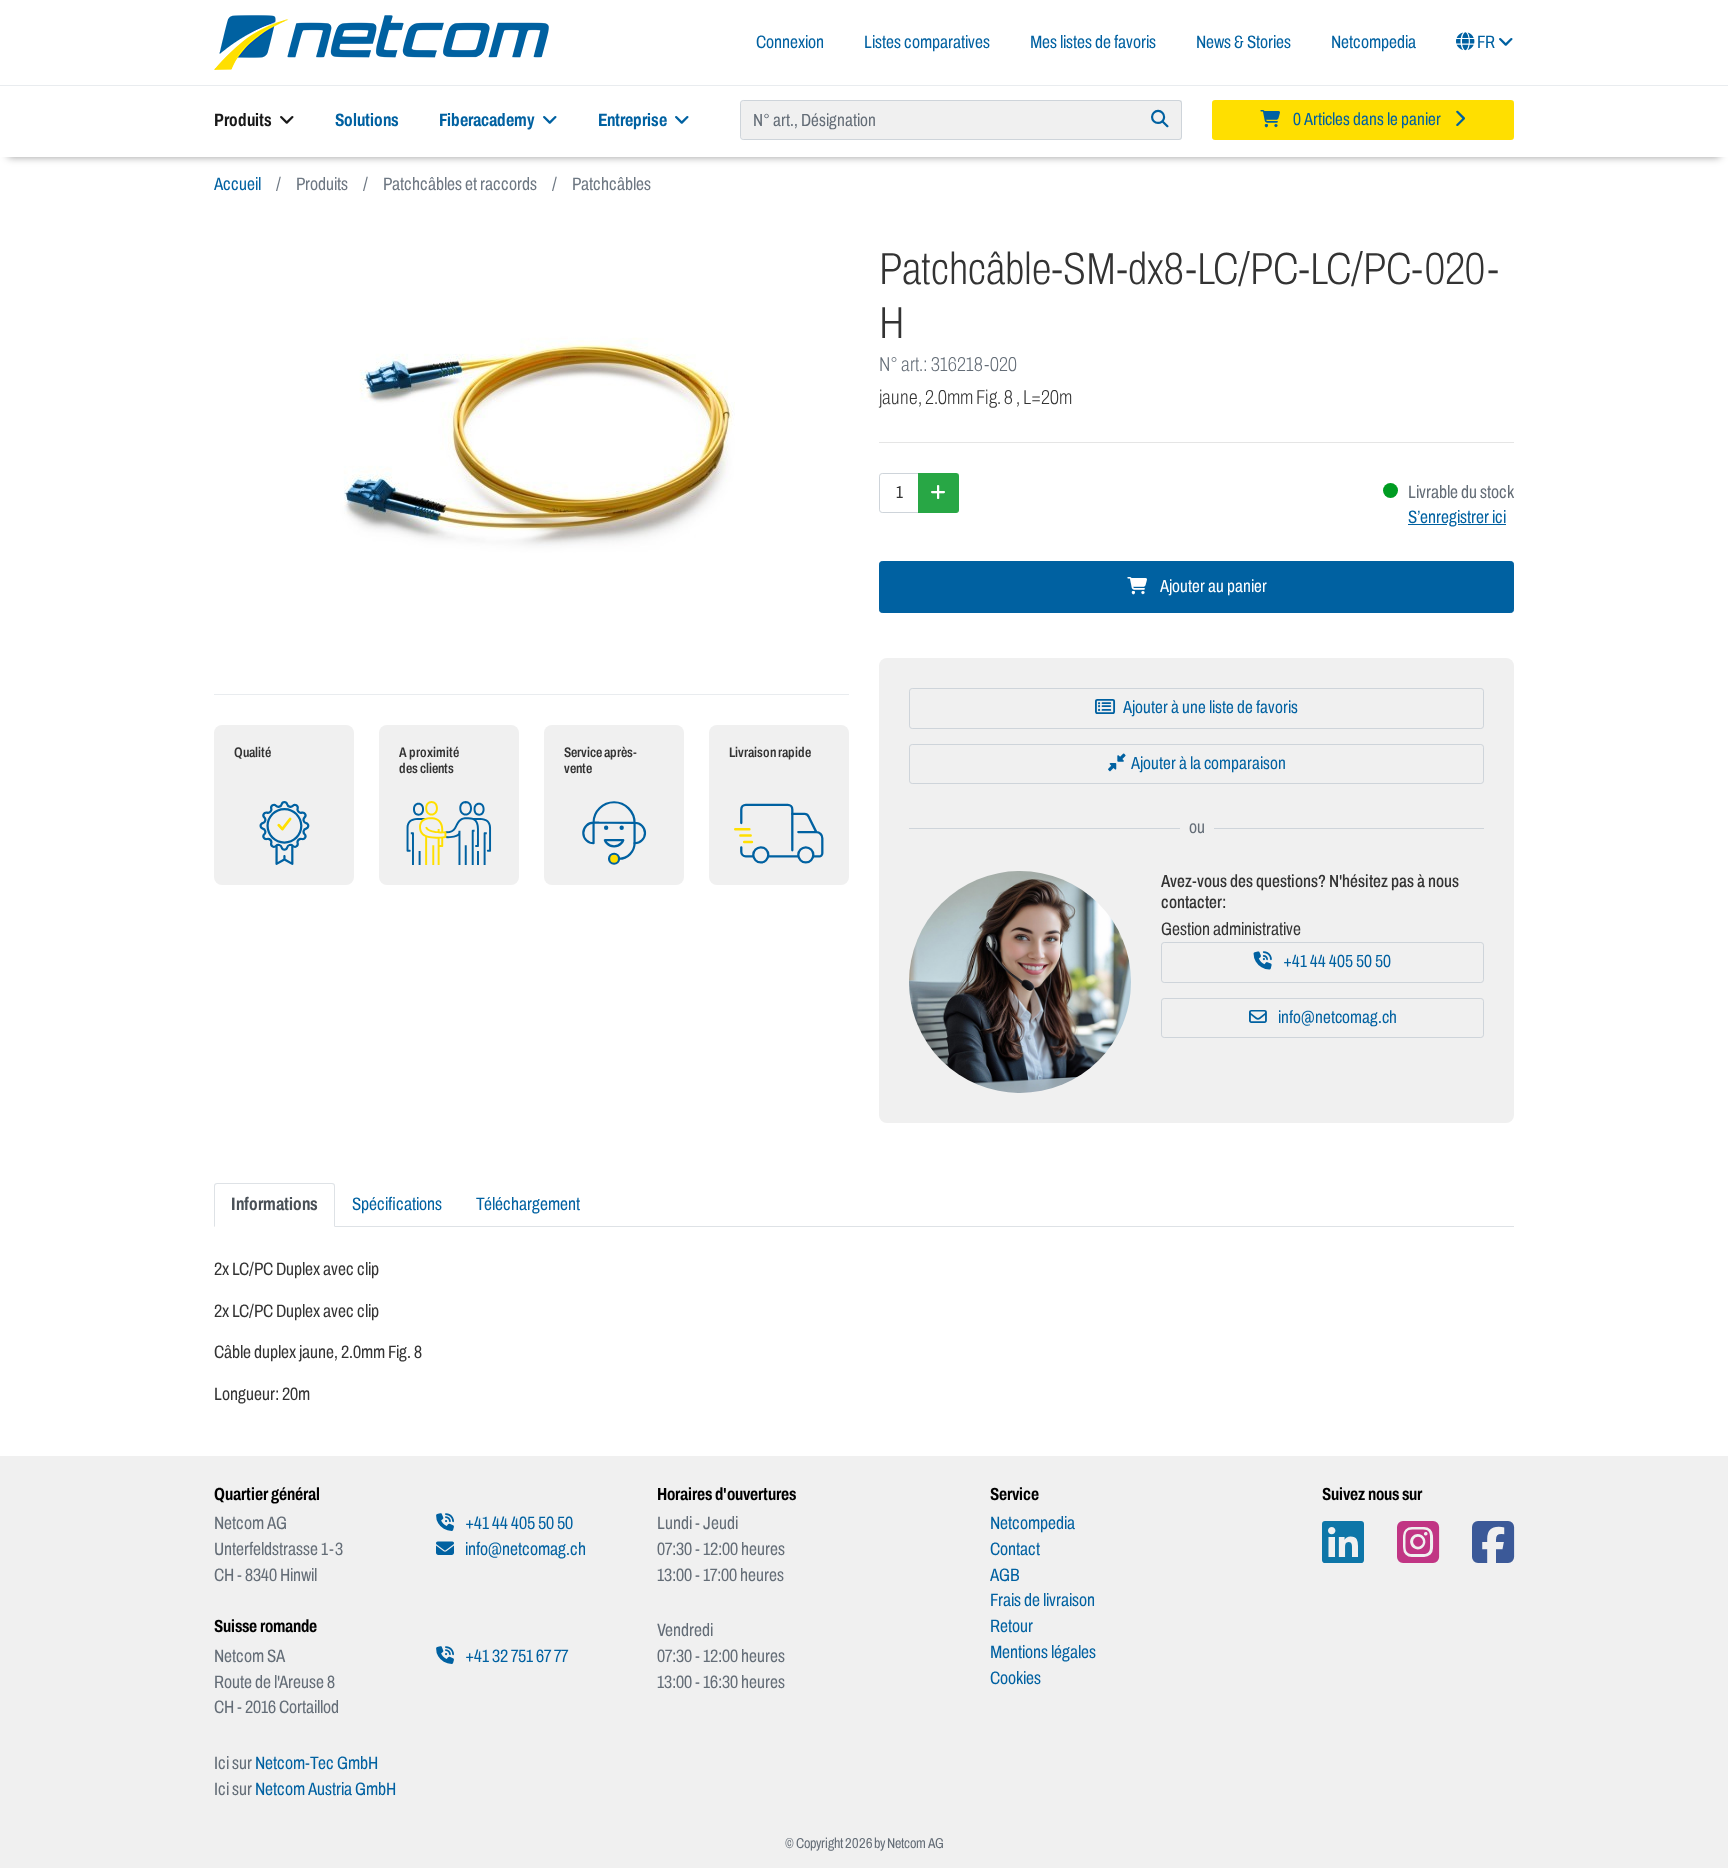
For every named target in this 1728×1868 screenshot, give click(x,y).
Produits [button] (244, 120)
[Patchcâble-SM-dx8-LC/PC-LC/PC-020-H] (531, 445)
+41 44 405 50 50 (1335, 961)
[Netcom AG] (381, 41)
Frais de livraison (1042, 1600)
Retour (1011, 1626)
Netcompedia (1373, 42)
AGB (1005, 1575)
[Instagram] (1418, 1542)
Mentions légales (1043, 1652)
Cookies (1015, 1678)
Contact (1015, 1549)
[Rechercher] (1160, 120)
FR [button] (1486, 42)
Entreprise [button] (634, 120)
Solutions (367, 120)
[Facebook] (1493, 1542)
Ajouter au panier (1212, 586)
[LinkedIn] (1343, 1542)
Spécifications (397, 1204)
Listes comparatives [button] (927, 42)
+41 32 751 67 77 (515, 1656)
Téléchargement (528, 1204)
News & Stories (1243, 42)
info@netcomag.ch (1336, 1017)
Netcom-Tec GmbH (316, 1763)
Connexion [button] (790, 42)
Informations (274, 1204)
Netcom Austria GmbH (325, 1789)
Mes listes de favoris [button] (1093, 42)
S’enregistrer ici (1457, 517)
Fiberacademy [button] (488, 120)
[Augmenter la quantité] (938, 493)
